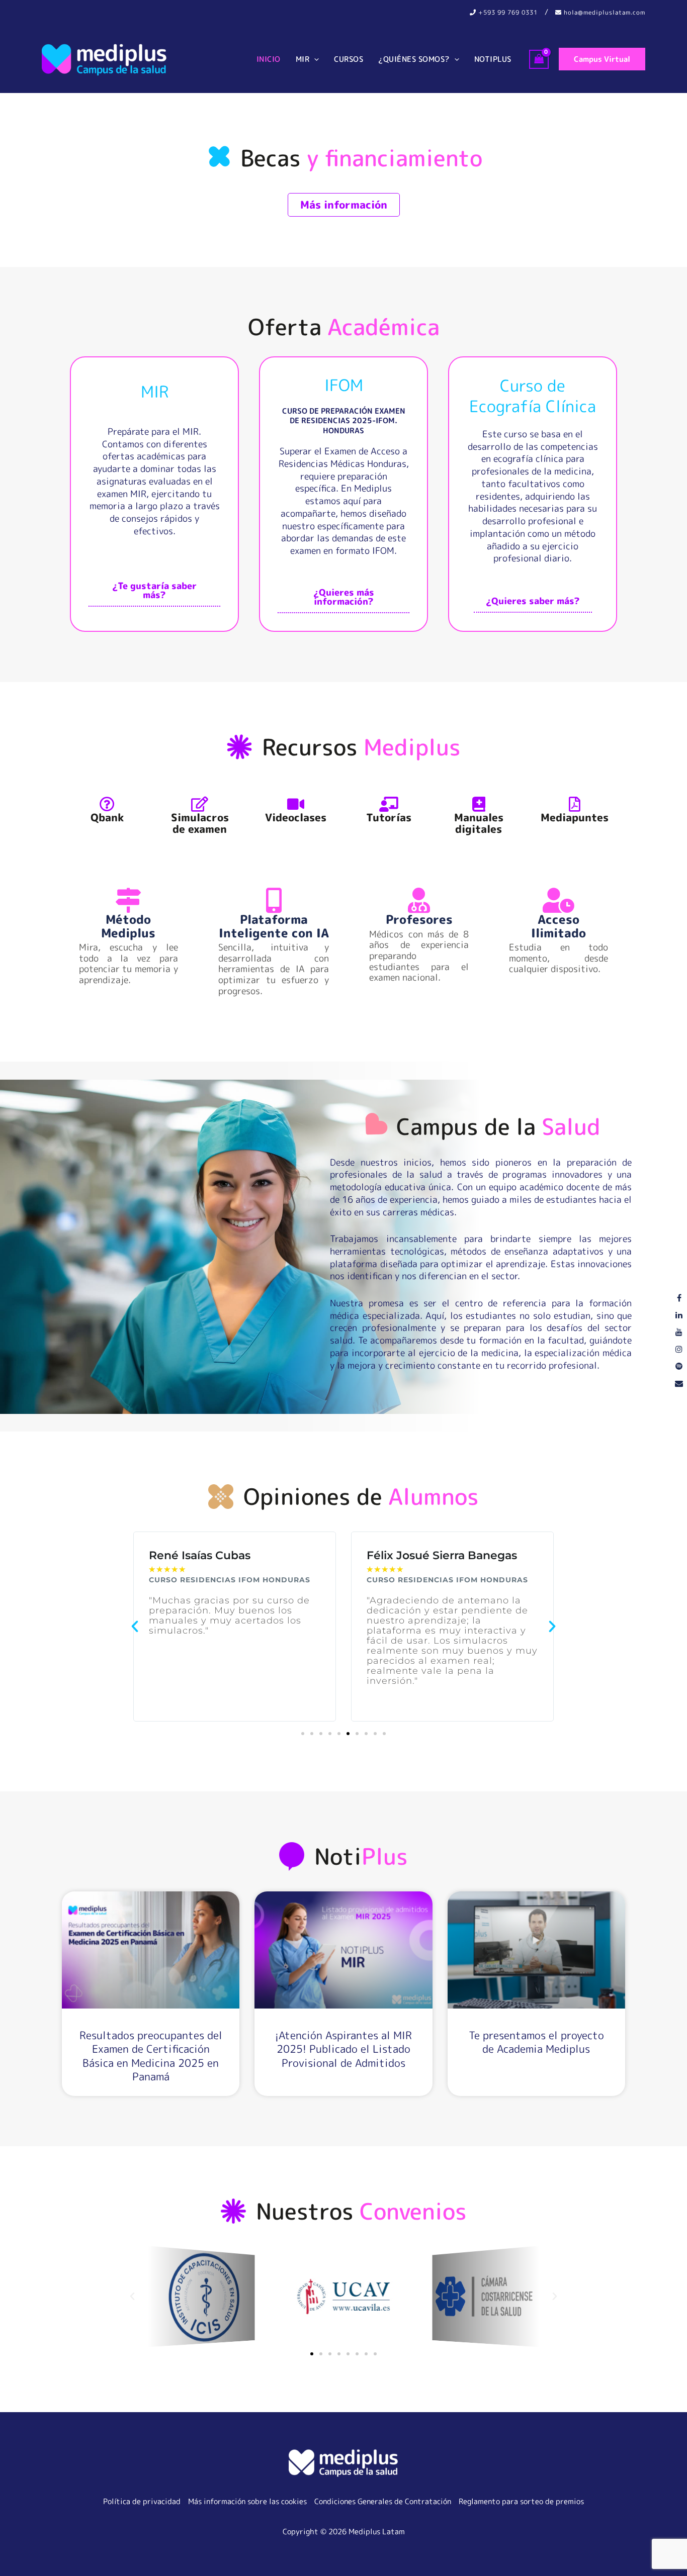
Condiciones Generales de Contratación (383, 2501)
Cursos (349, 59)
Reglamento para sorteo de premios (521, 2501)
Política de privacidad (142, 2501)
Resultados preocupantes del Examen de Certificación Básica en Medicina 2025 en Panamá (151, 2056)
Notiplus (493, 59)
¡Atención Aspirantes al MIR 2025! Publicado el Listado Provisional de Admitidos (343, 2049)
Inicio (269, 59)
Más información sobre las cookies (247, 2501)
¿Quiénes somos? (414, 59)
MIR (303, 59)
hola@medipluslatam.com (604, 12)
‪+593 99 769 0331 (507, 12)
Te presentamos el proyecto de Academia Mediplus (536, 2042)
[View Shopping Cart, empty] (539, 59)
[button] (314, 59)
